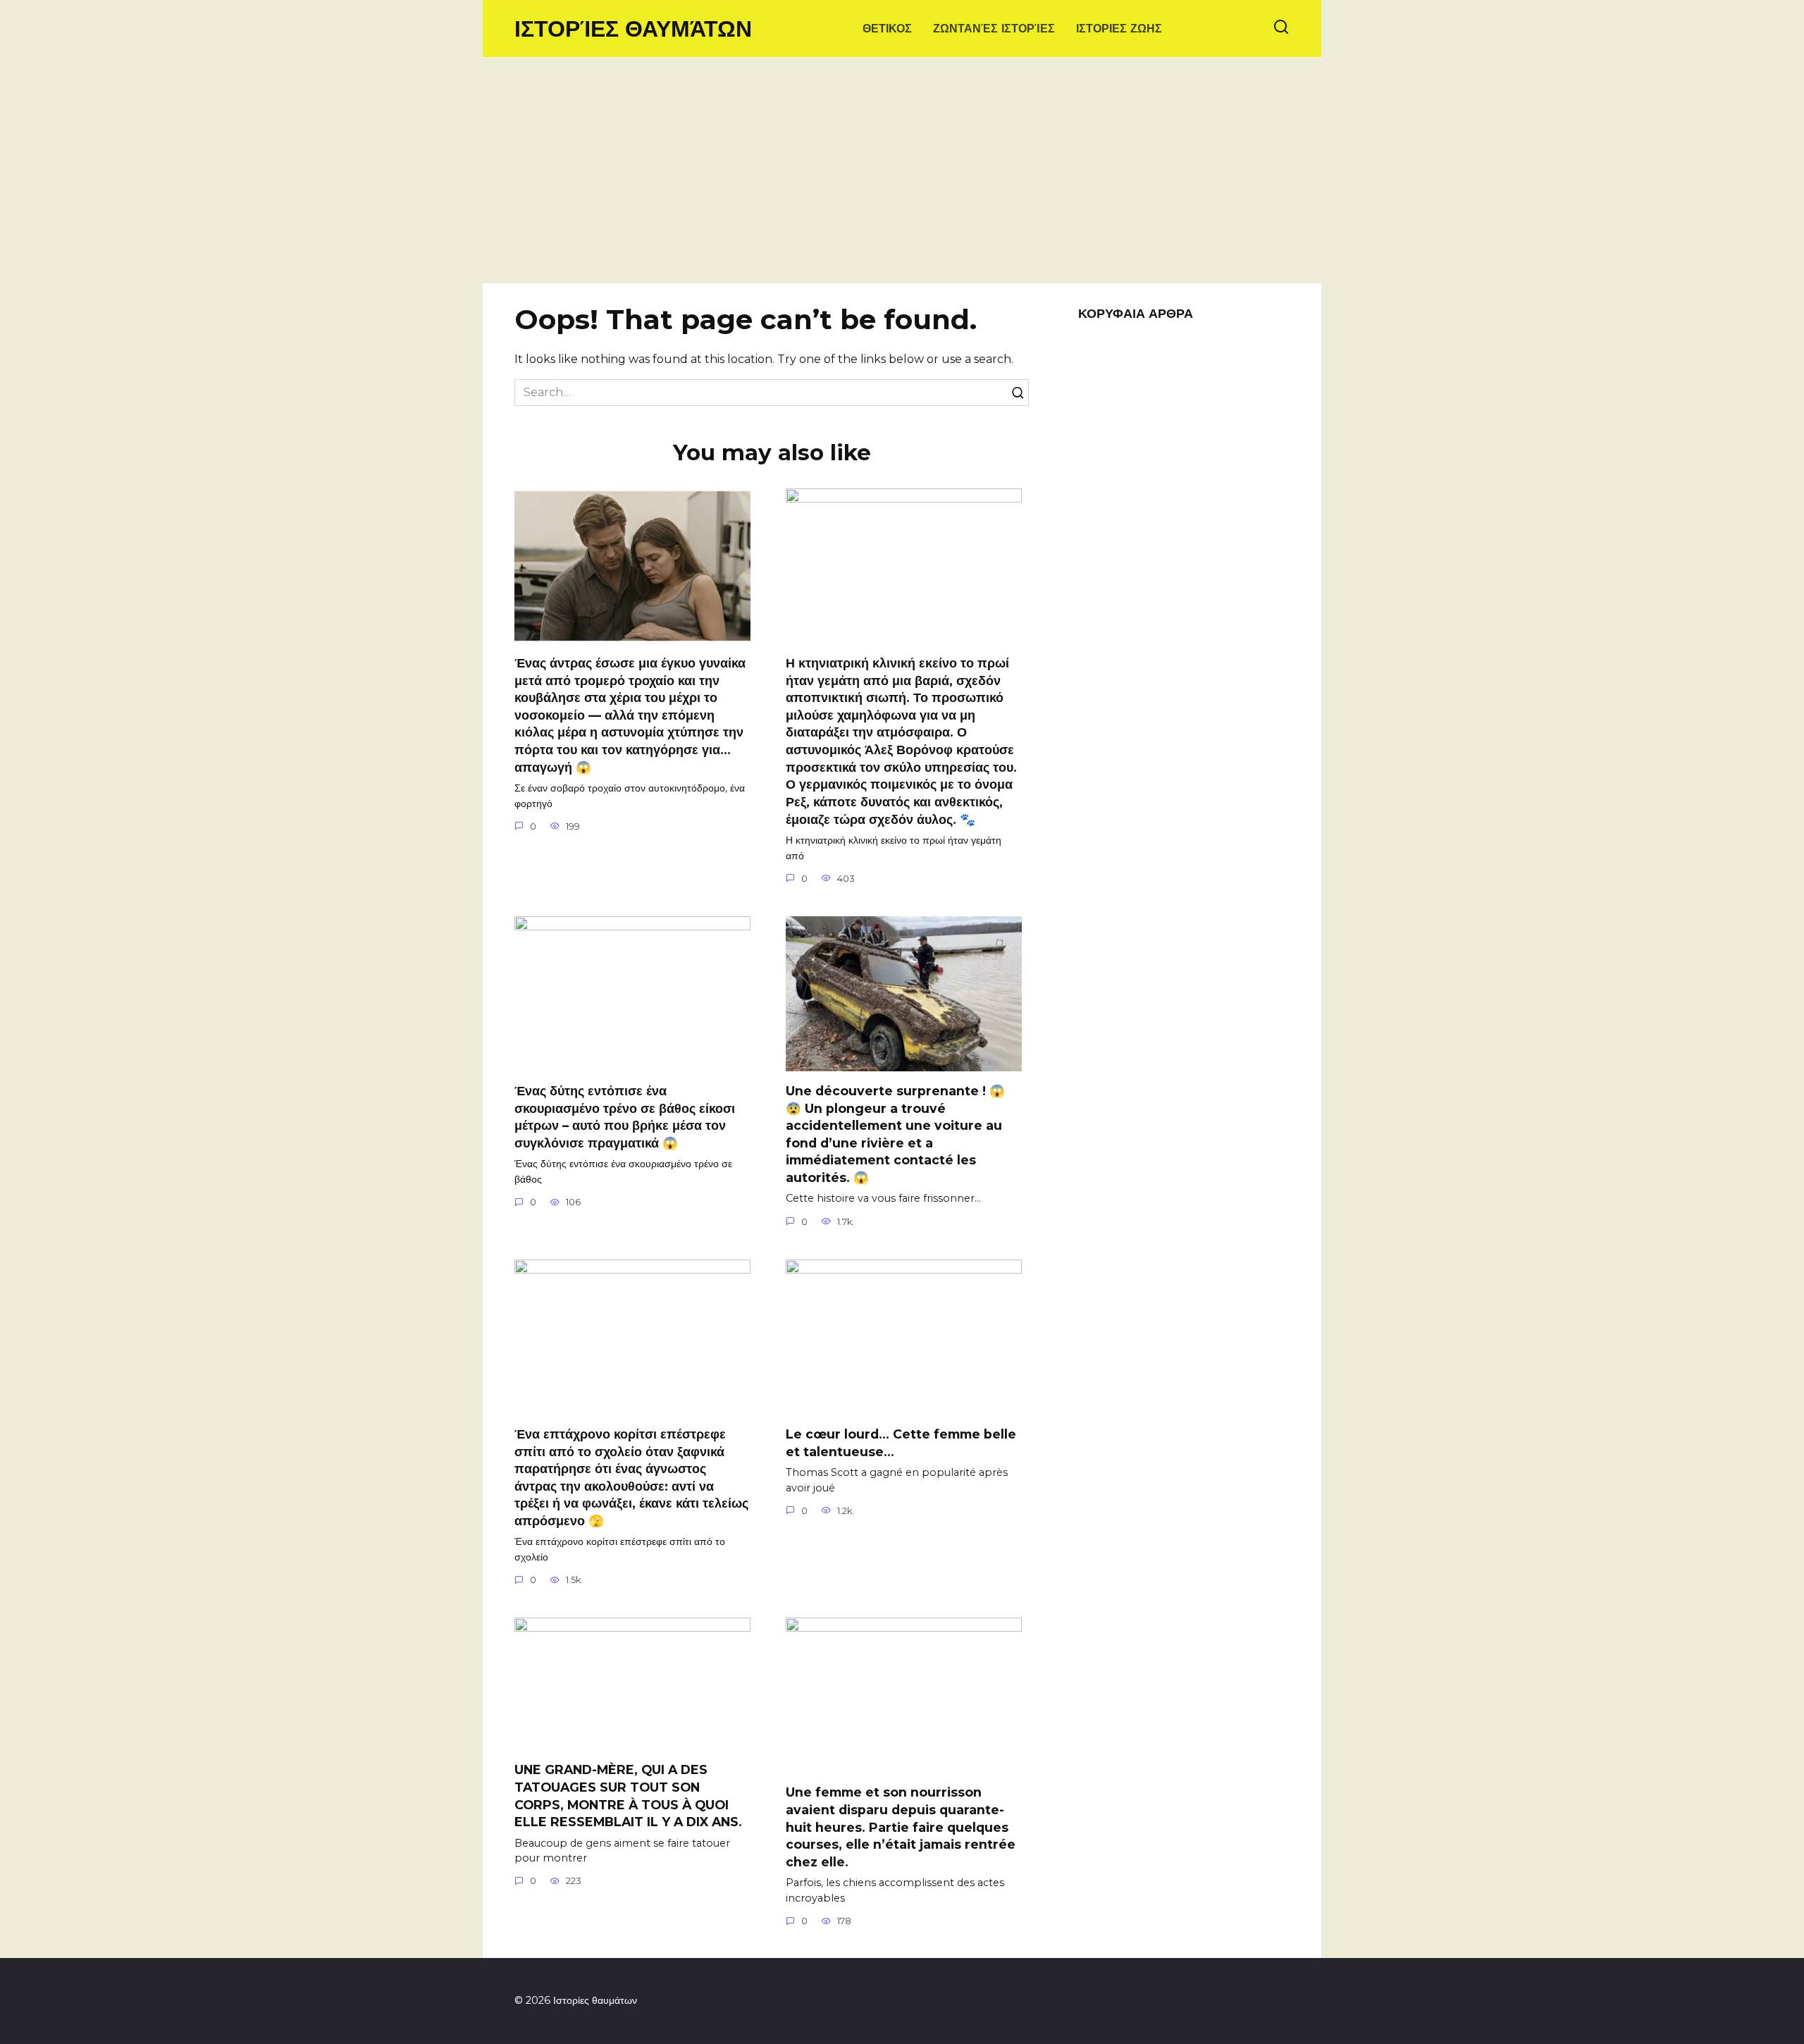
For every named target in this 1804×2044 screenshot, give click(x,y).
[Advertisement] (902, 178)
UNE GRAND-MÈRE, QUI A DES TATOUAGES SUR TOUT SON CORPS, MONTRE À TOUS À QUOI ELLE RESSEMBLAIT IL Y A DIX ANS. (628, 1796)
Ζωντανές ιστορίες (994, 29)
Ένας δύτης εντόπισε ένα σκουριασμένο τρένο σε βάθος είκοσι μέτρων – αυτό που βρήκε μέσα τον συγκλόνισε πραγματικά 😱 (625, 1117)
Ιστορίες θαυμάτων (633, 29)
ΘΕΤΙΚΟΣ (887, 29)
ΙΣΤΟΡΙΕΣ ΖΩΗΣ (1119, 29)
